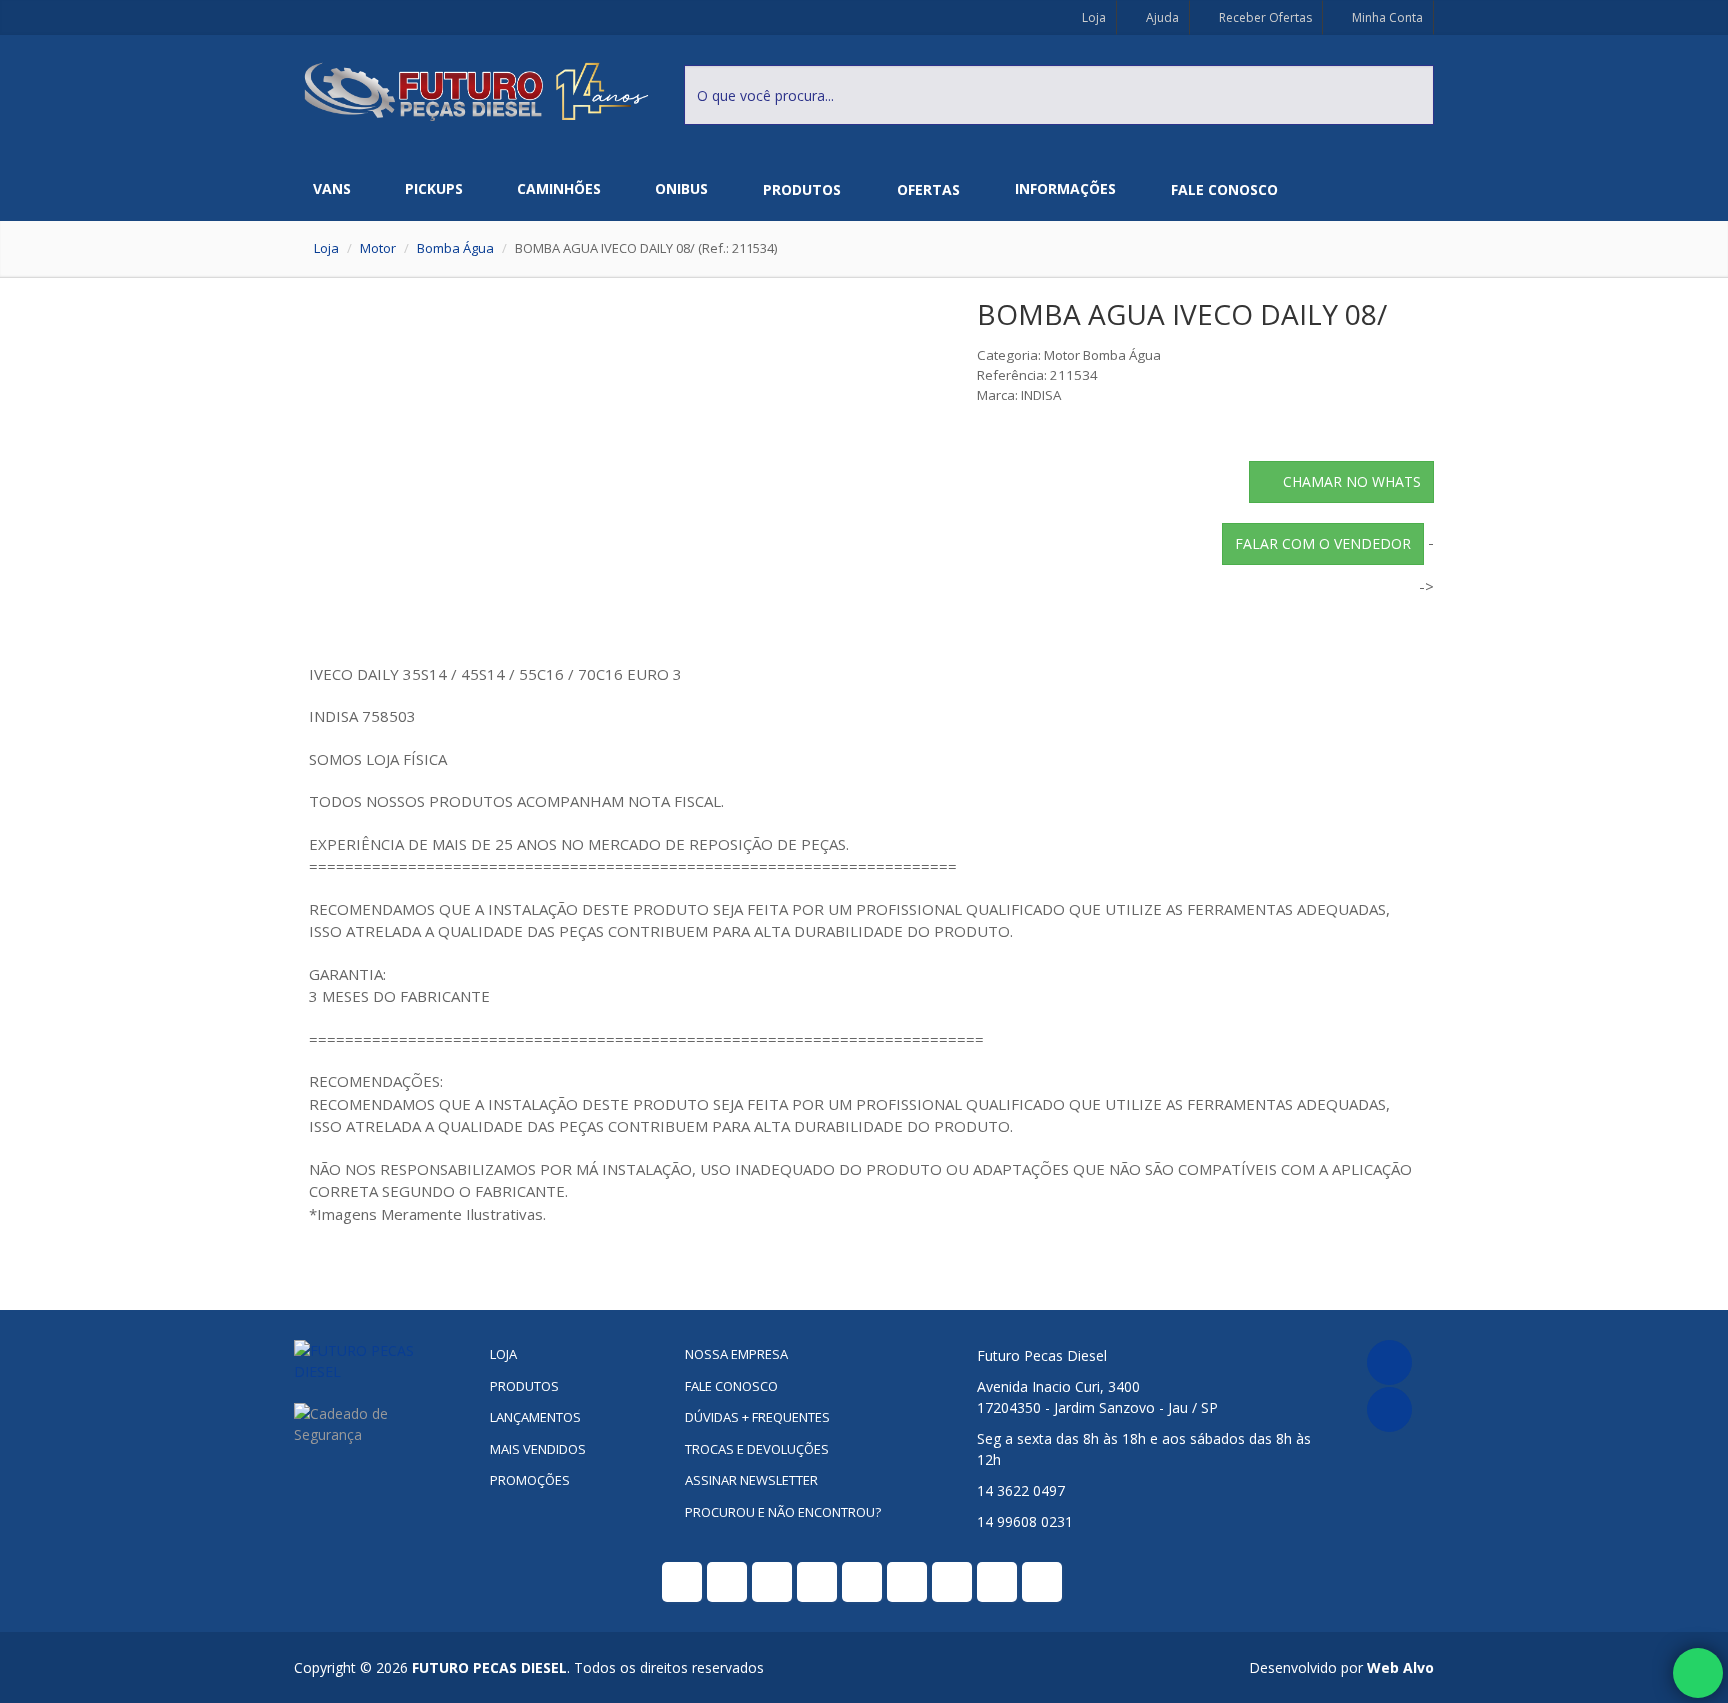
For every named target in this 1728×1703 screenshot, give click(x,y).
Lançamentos (535, 1417)
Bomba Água (455, 248)
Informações (1065, 188)
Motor (378, 248)
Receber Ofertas (1264, 17)
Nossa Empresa (736, 1354)
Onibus (681, 188)
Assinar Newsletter (751, 1480)
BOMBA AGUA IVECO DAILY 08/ (1182, 314)
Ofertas (928, 189)
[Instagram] (1389, 1409)
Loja (1092, 17)
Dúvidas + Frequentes (757, 1417)
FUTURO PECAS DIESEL (489, 1667)
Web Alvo (1400, 1667)
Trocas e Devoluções (757, 1449)
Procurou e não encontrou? (783, 1512)
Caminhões (559, 188)
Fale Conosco (1224, 189)
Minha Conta (1386, 17)
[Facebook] (1389, 1362)
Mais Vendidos (538, 1449)
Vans (332, 188)
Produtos (802, 189)
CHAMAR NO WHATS (1352, 481)
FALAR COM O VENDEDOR (1323, 543)
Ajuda (1161, 17)
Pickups (434, 188)
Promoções (530, 1480)
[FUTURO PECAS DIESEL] (376, 1361)
